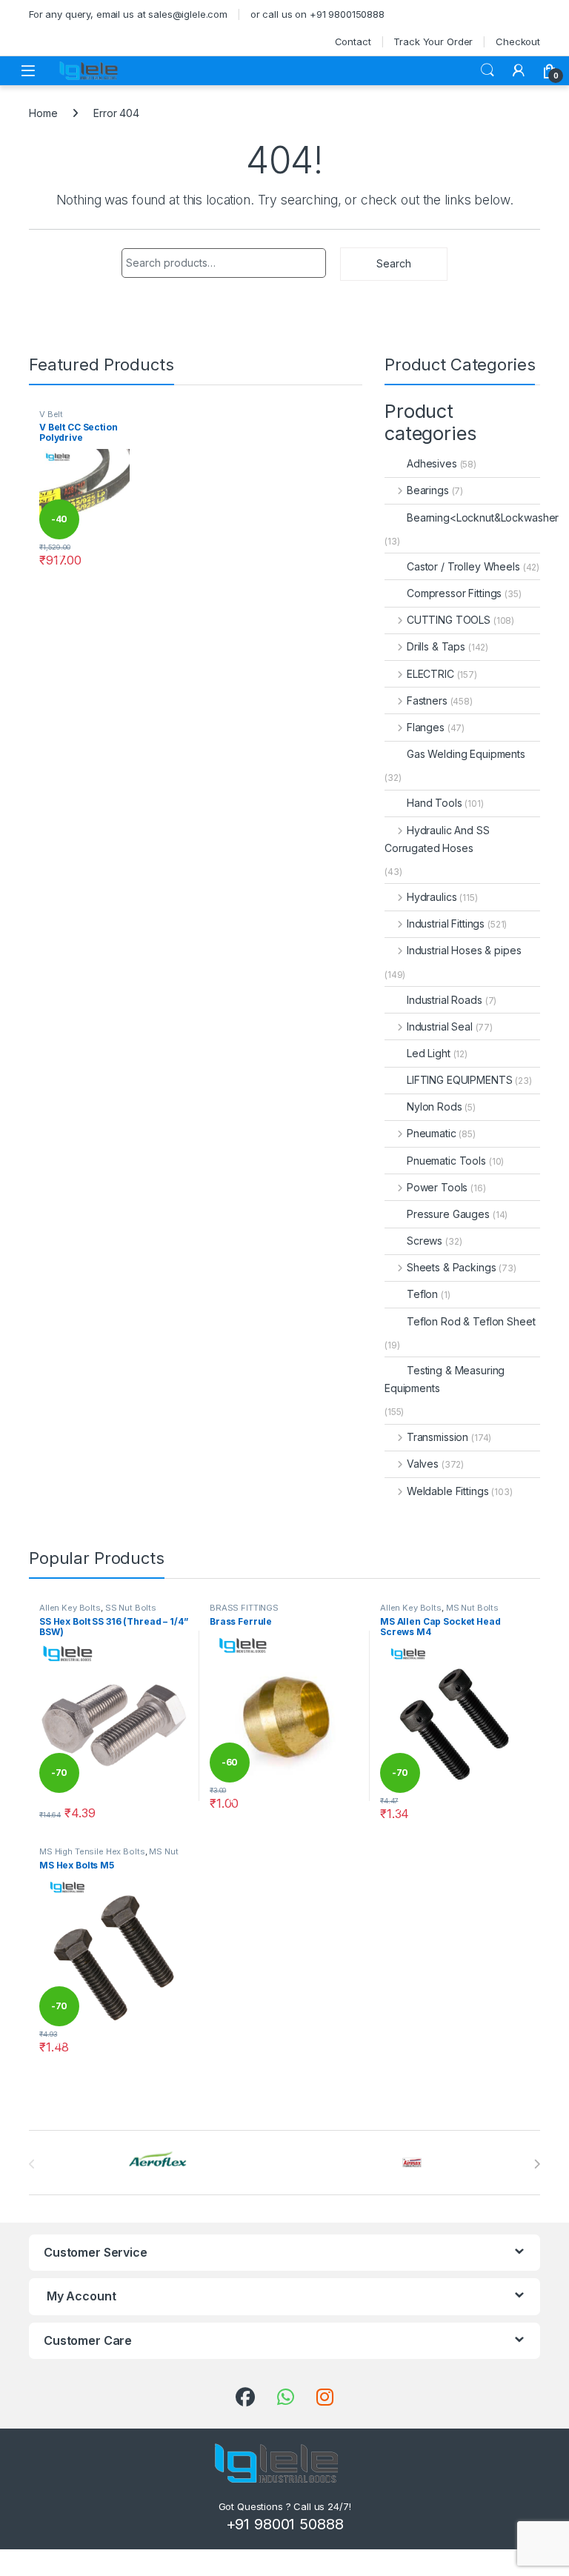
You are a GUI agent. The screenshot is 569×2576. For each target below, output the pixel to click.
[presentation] (537, 2164)
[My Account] (519, 70)
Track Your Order (433, 41)
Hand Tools (435, 803)
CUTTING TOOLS (449, 620)
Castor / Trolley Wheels (463, 566)
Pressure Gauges (448, 1214)
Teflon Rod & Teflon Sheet (471, 1321)
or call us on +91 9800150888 (317, 14)
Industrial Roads (445, 1000)
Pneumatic (432, 1133)
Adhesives (432, 463)
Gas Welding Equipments (466, 754)
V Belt (51, 414)
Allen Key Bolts (70, 1608)
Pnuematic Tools (446, 1161)
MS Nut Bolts (472, 1608)
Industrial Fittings (446, 923)
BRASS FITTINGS (244, 1608)
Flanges (426, 727)
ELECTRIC (430, 674)
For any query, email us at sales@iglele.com (128, 14)
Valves (423, 1464)
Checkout (518, 41)
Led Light (429, 1053)
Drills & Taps (436, 646)
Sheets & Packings (451, 1267)
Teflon (422, 1294)
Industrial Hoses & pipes (464, 950)
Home (43, 113)
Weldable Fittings (447, 1491)
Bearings (428, 490)
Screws (425, 1241)
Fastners (427, 700)
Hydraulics (432, 897)
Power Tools (437, 1187)
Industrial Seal (440, 1026)
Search (488, 70)
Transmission (437, 1437)
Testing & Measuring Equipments (445, 1379)
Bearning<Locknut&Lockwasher (483, 517)
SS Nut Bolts (131, 1608)
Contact (353, 41)
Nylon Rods (435, 1106)
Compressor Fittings (454, 593)
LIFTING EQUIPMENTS (459, 1080)
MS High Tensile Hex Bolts (92, 1851)
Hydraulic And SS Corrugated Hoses (437, 839)
